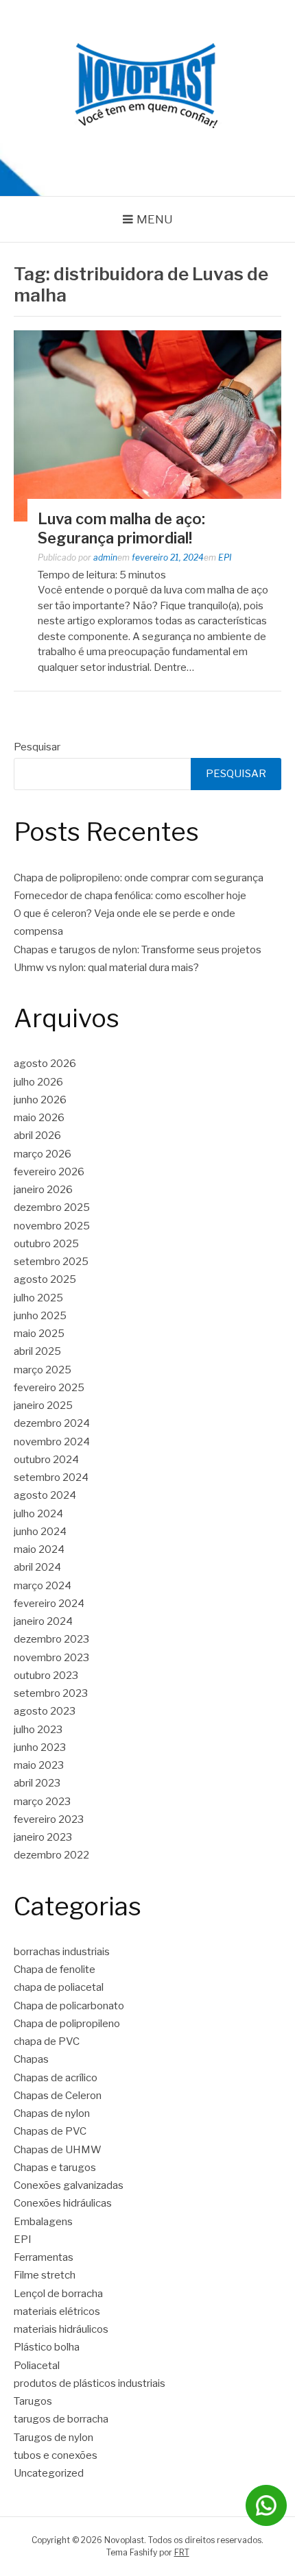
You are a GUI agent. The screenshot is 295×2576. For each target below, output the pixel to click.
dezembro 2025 (52, 1207)
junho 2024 (40, 1532)
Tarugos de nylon (54, 2438)
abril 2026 (37, 1136)
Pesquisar (37, 747)
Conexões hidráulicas (63, 2203)
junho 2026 (40, 1100)
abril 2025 (37, 1351)
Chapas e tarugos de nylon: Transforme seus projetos (138, 950)
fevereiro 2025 (49, 1388)
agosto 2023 (45, 1711)
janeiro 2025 (43, 1406)
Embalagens (43, 2222)
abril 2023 (37, 1783)
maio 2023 (39, 1765)
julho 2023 (38, 1730)
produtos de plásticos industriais (90, 2383)
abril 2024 (37, 1567)
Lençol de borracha (58, 2294)
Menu (155, 219)
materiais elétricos (57, 2311)
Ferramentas (44, 2257)
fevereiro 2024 (49, 1604)
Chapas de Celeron (58, 2096)
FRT (182, 2552)
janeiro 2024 (43, 1621)
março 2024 (43, 1586)
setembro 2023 (51, 1693)
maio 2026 (39, 1118)
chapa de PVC (47, 2041)
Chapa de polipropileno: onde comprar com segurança (139, 878)
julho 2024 (38, 1514)
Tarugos (33, 2401)
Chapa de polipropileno (67, 2024)
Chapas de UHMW (58, 2150)
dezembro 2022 (51, 1855)
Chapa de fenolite (55, 1970)
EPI (225, 557)
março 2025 (43, 1370)
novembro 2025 (52, 1226)
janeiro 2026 (43, 1190)
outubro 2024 (46, 1460)
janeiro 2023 (43, 1837)
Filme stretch (45, 2275)
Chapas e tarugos (55, 2168)
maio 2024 (39, 1549)
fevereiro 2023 (49, 1819)
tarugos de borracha (61, 2419)
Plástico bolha (47, 2347)
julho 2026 (38, 1082)
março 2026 (43, 1154)
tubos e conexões (56, 2455)
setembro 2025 (51, 1262)
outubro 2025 (46, 1244)
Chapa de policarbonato (69, 2006)
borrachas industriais (62, 1952)
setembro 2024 (51, 1477)
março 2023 (42, 1802)
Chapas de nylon (52, 2113)
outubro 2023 (46, 1676)
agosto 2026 (45, 1064)
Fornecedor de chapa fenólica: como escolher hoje (130, 896)
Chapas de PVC (50, 2131)
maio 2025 (39, 1334)
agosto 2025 (45, 1279)
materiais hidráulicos (61, 2329)
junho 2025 (40, 1316)
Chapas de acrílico (56, 2078)
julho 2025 (38, 1298)
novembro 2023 (51, 1658)
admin (105, 557)
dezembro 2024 (52, 1423)
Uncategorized (49, 2473)
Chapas (31, 2059)
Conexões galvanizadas (69, 2185)
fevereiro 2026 (49, 1172)
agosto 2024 (45, 1495)
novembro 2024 (52, 1442)
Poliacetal (37, 2366)
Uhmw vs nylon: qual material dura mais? (106, 968)
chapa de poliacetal (59, 1987)
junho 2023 (40, 1747)
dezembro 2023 (51, 1639)
